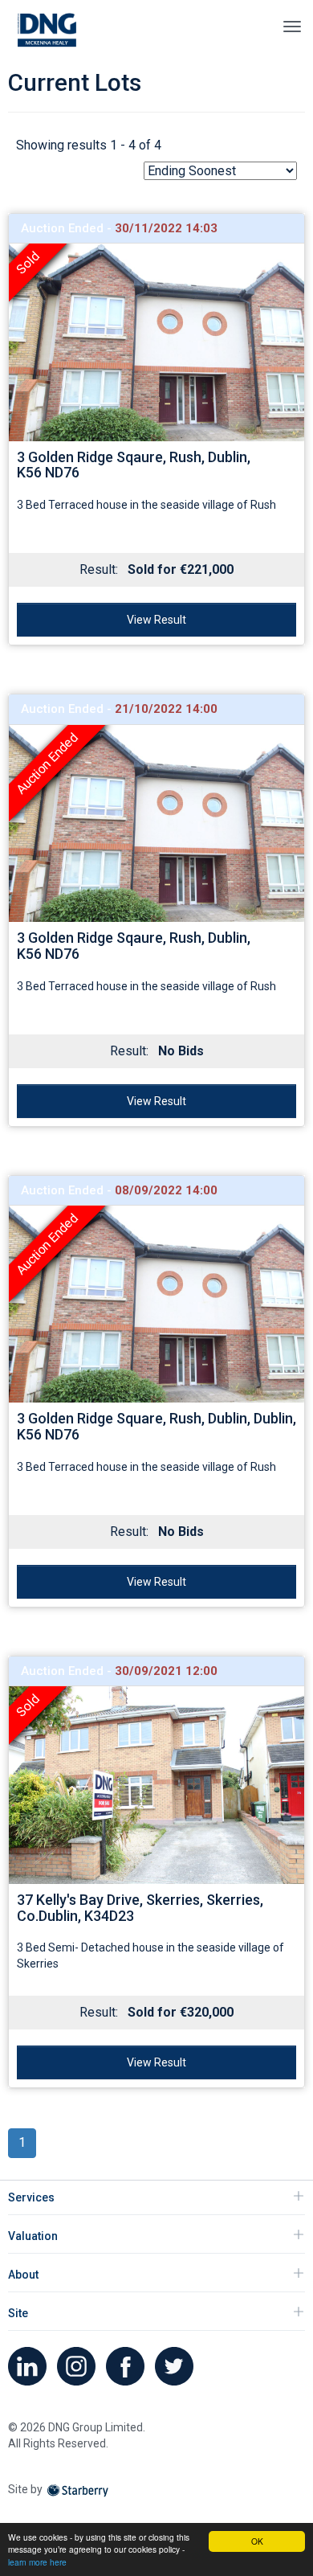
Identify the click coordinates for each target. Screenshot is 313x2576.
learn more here (37, 2562)
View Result (156, 620)
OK (257, 2541)
